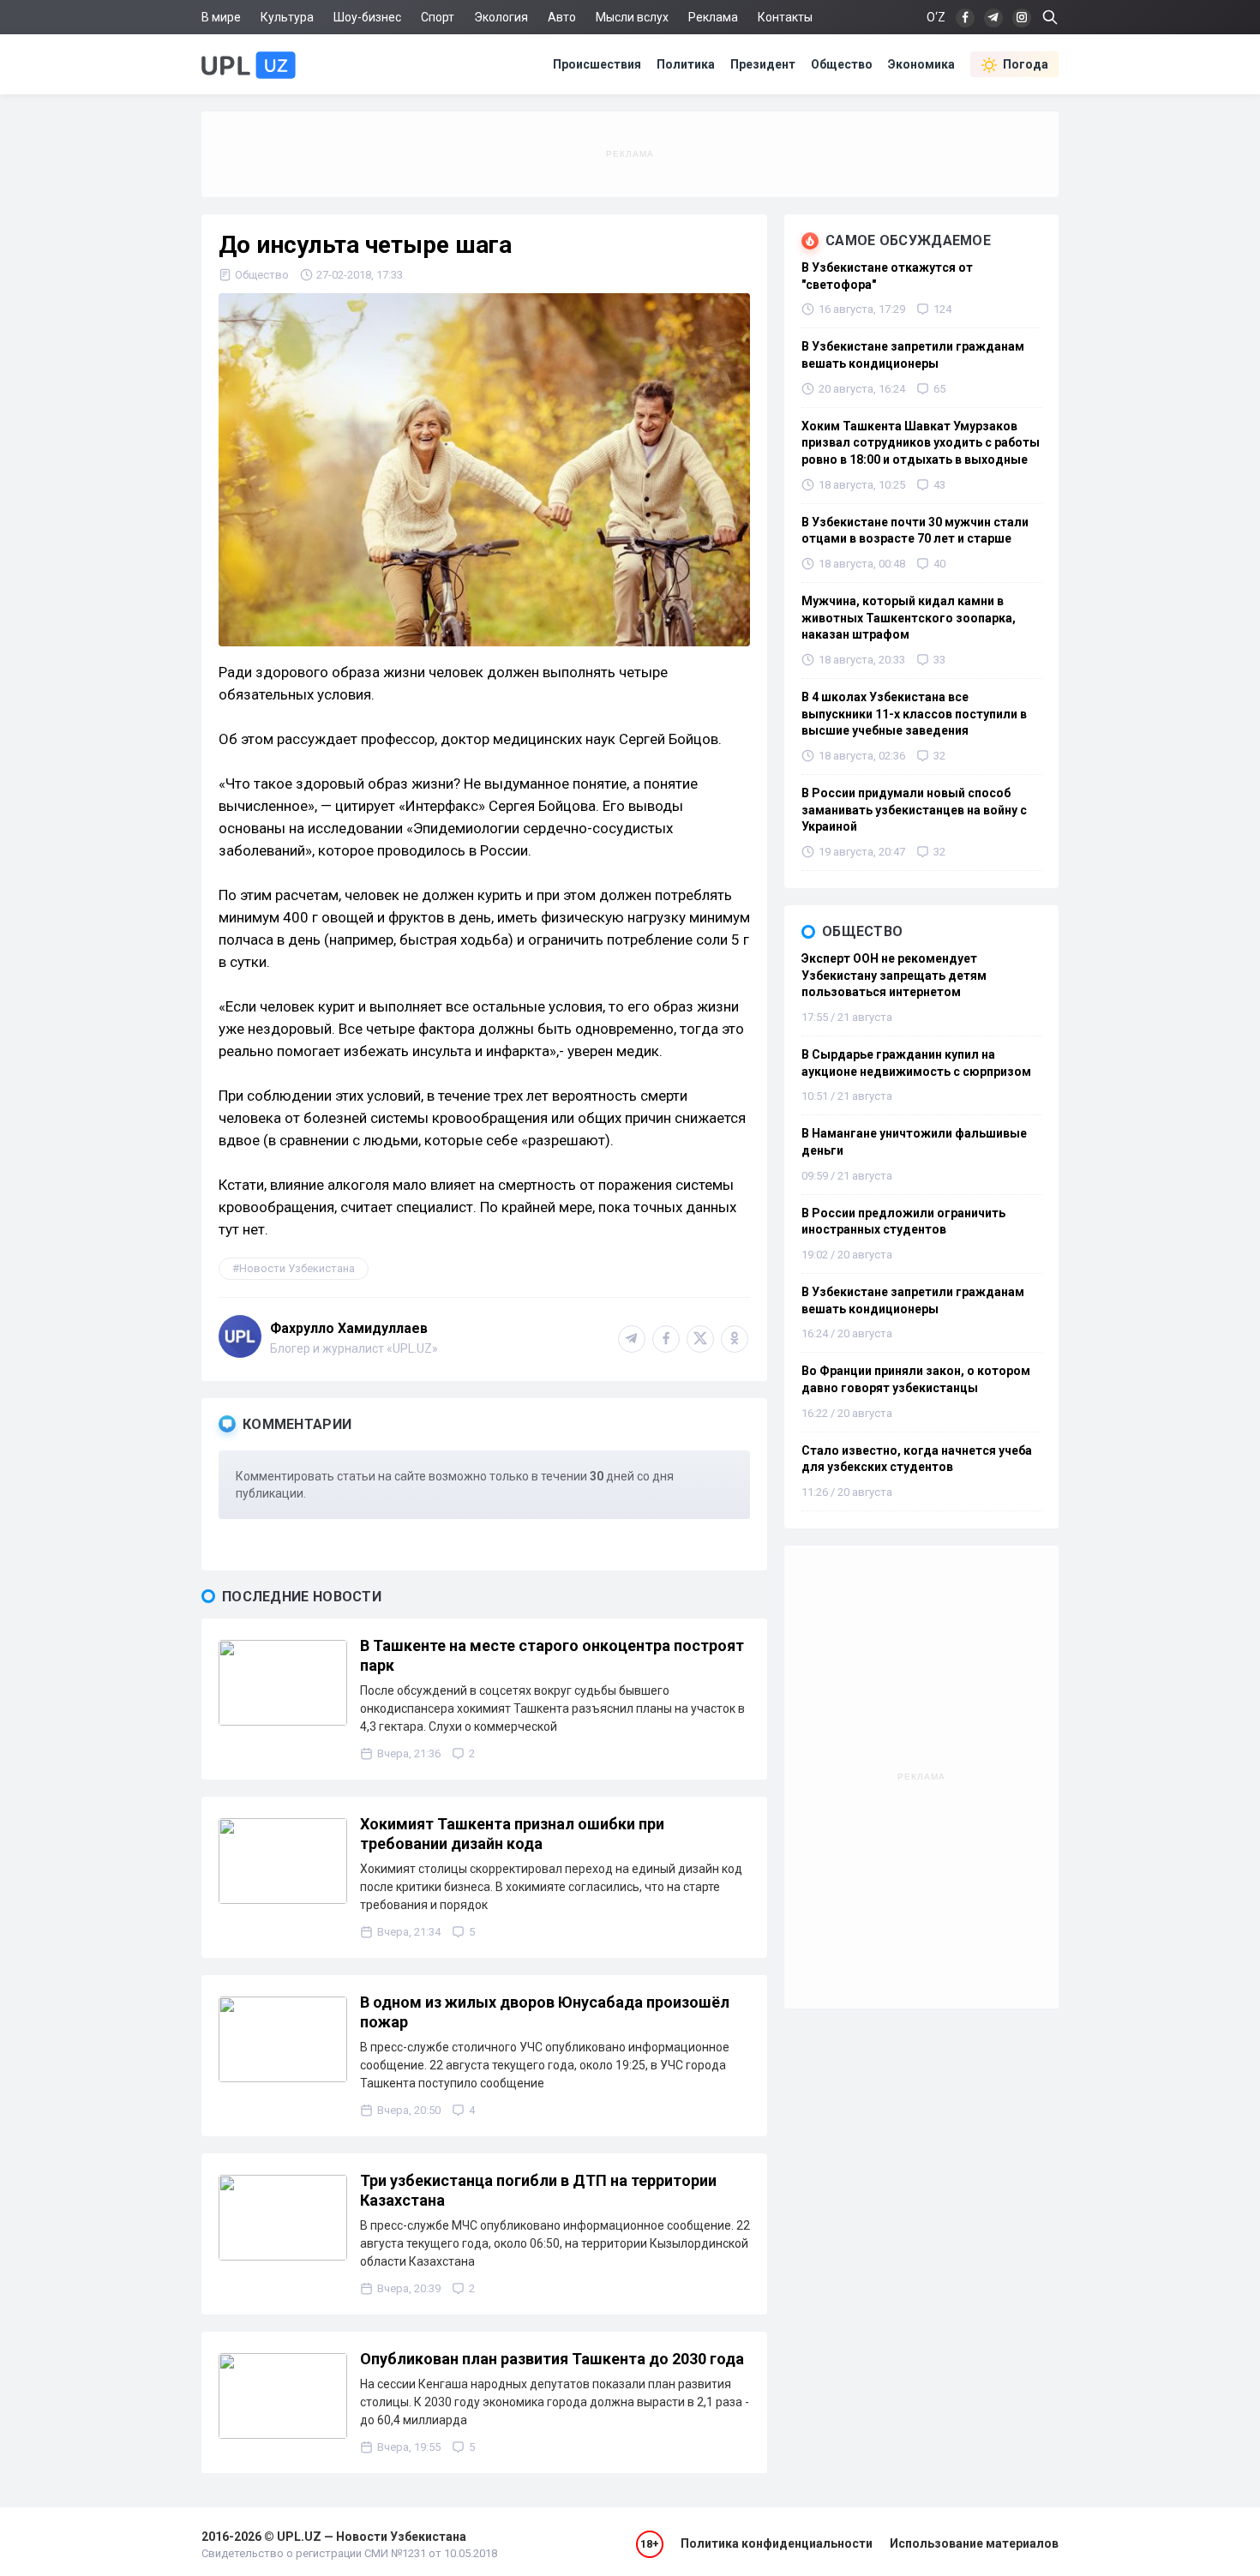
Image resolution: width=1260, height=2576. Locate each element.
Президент (763, 64)
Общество (842, 64)
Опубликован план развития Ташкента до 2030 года (552, 2359)
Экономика (921, 64)
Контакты (785, 17)
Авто (562, 17)
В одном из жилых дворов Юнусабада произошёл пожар (545, 2012)
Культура (287, 17)
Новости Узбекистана (297, 1268)
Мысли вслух (632, 17)
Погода (1026, 64)
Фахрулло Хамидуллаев (349, 1328)
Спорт (438, 17)
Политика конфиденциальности (777, 2543)
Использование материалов (974, 2543)
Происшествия (597, 64)
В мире (221, 17)
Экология (501, 17)
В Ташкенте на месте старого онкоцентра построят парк (552, 1655)
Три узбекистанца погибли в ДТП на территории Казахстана (538, 2190)
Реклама (713, 17)
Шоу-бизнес (367, 17)
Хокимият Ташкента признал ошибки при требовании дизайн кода (512, 1834)
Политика (686, 64)
